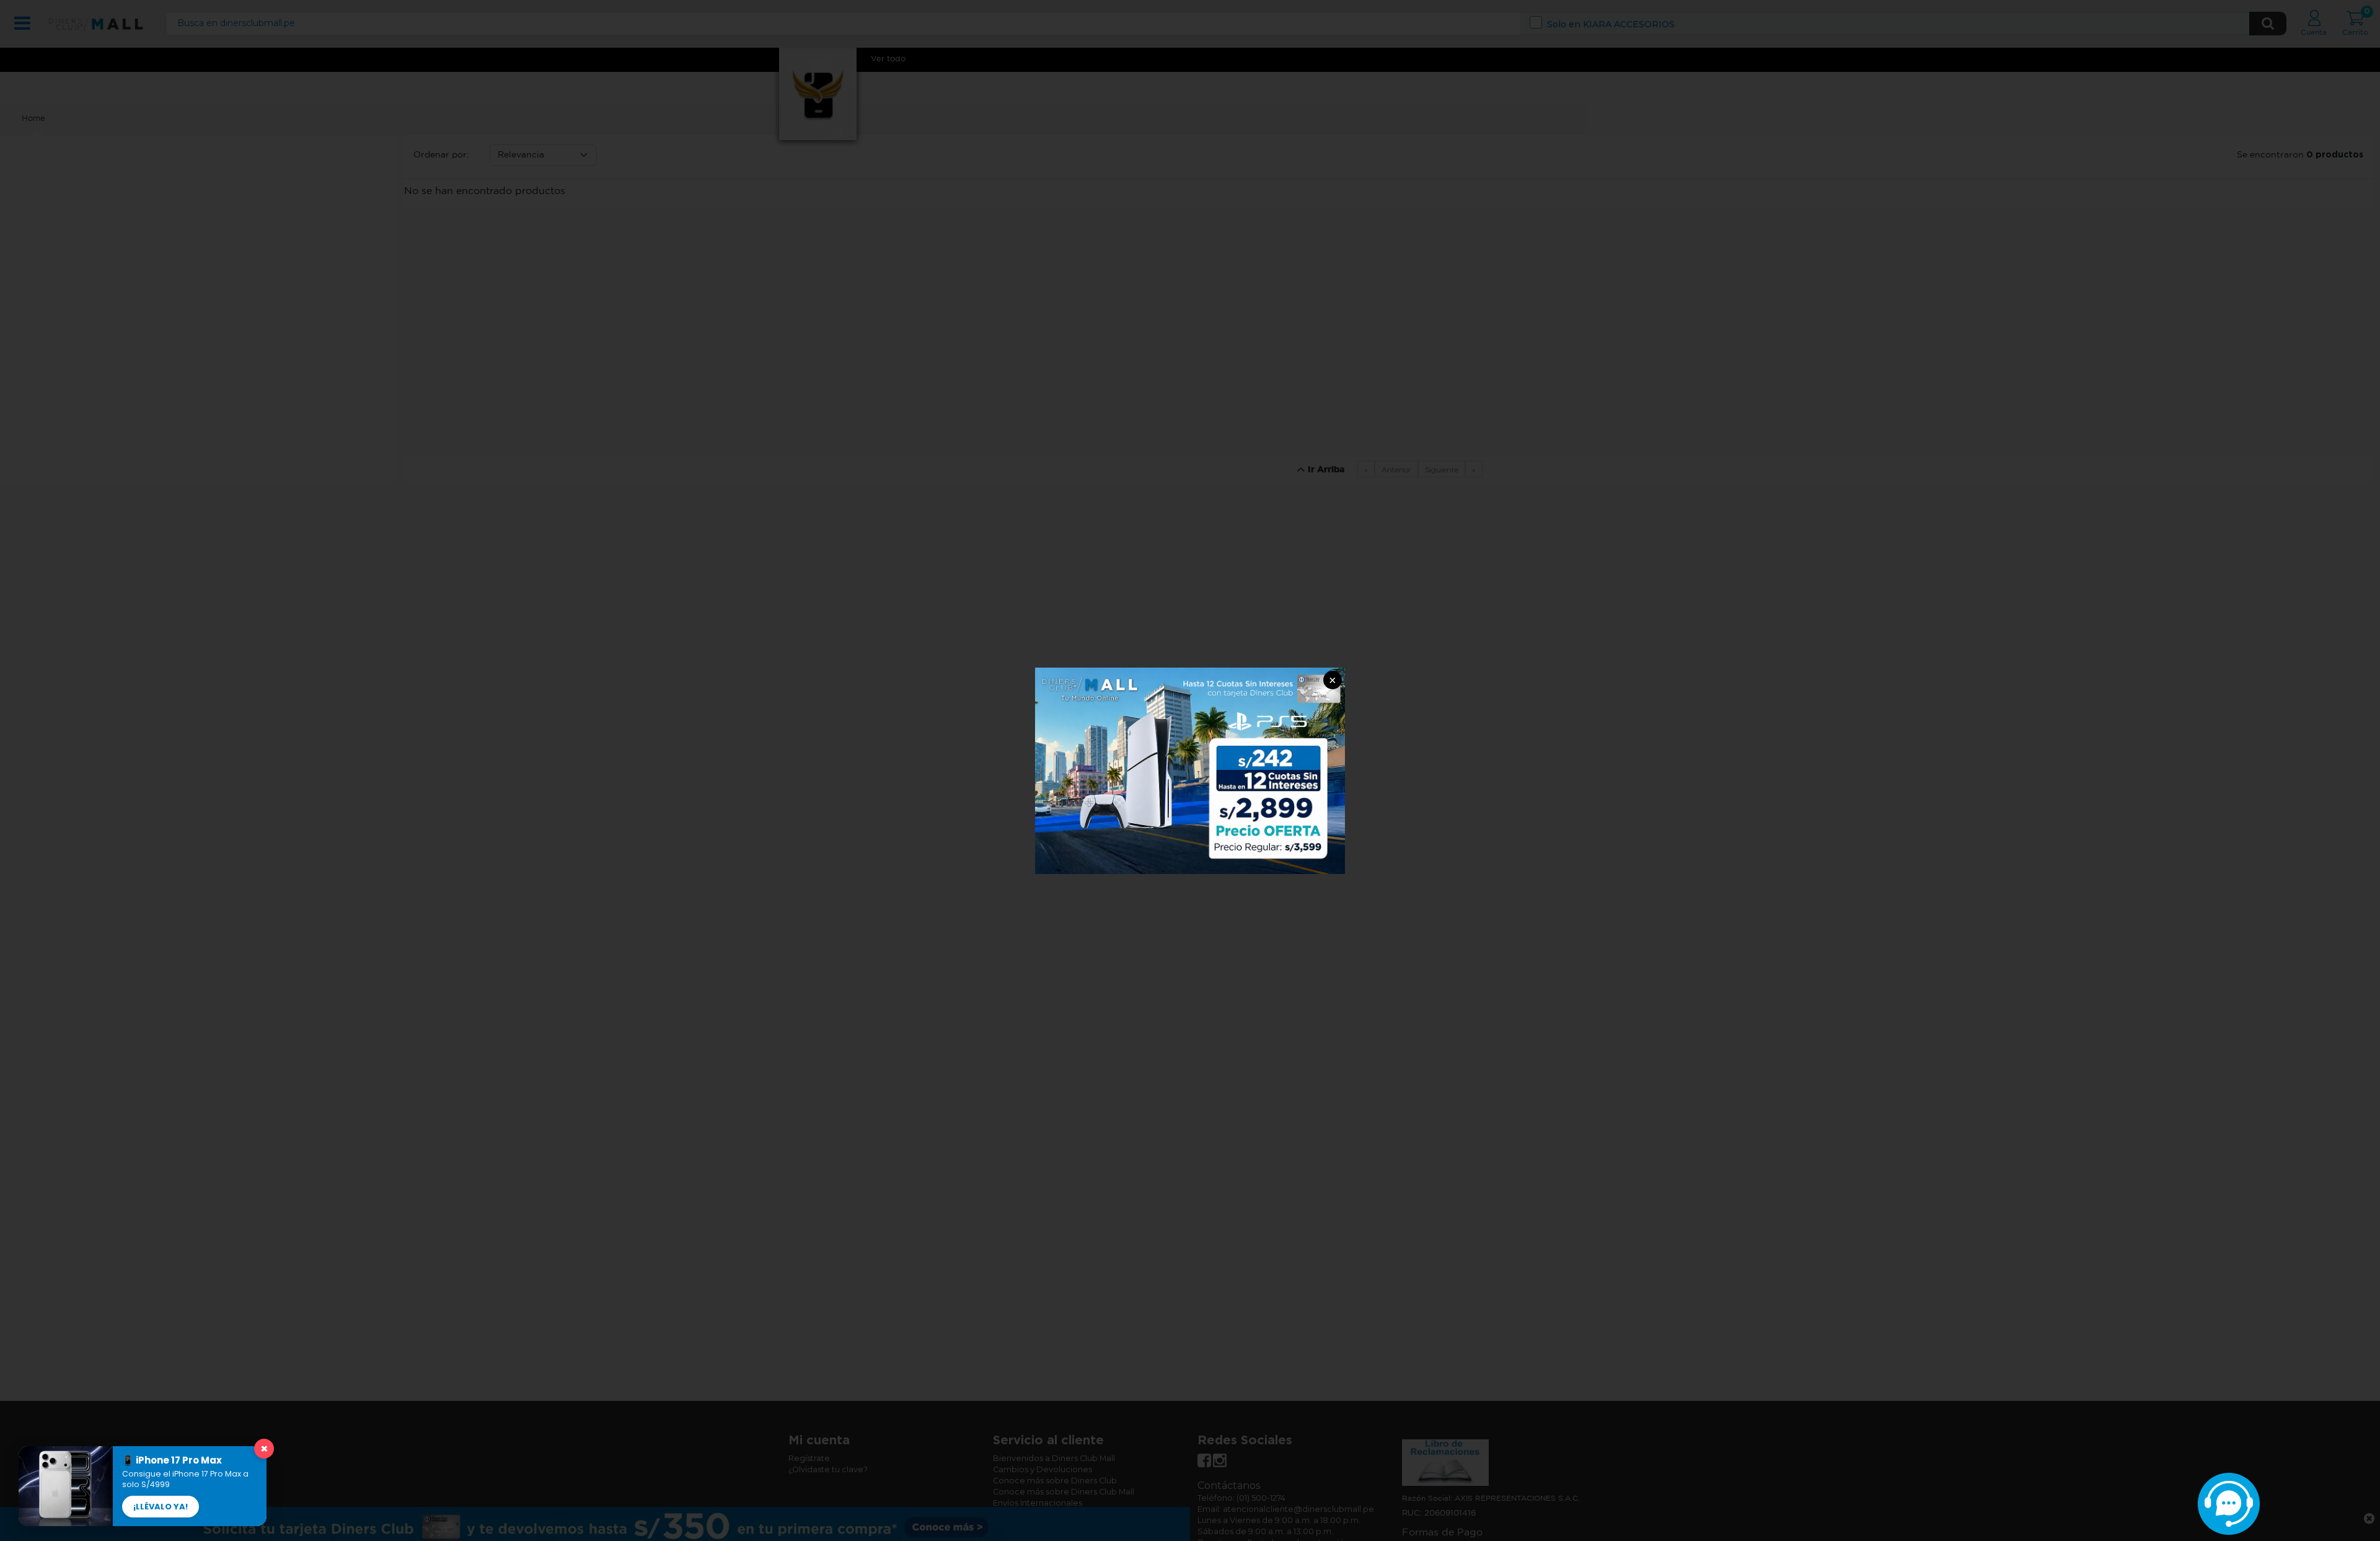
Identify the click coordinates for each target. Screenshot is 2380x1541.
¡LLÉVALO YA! (161, 1507)
